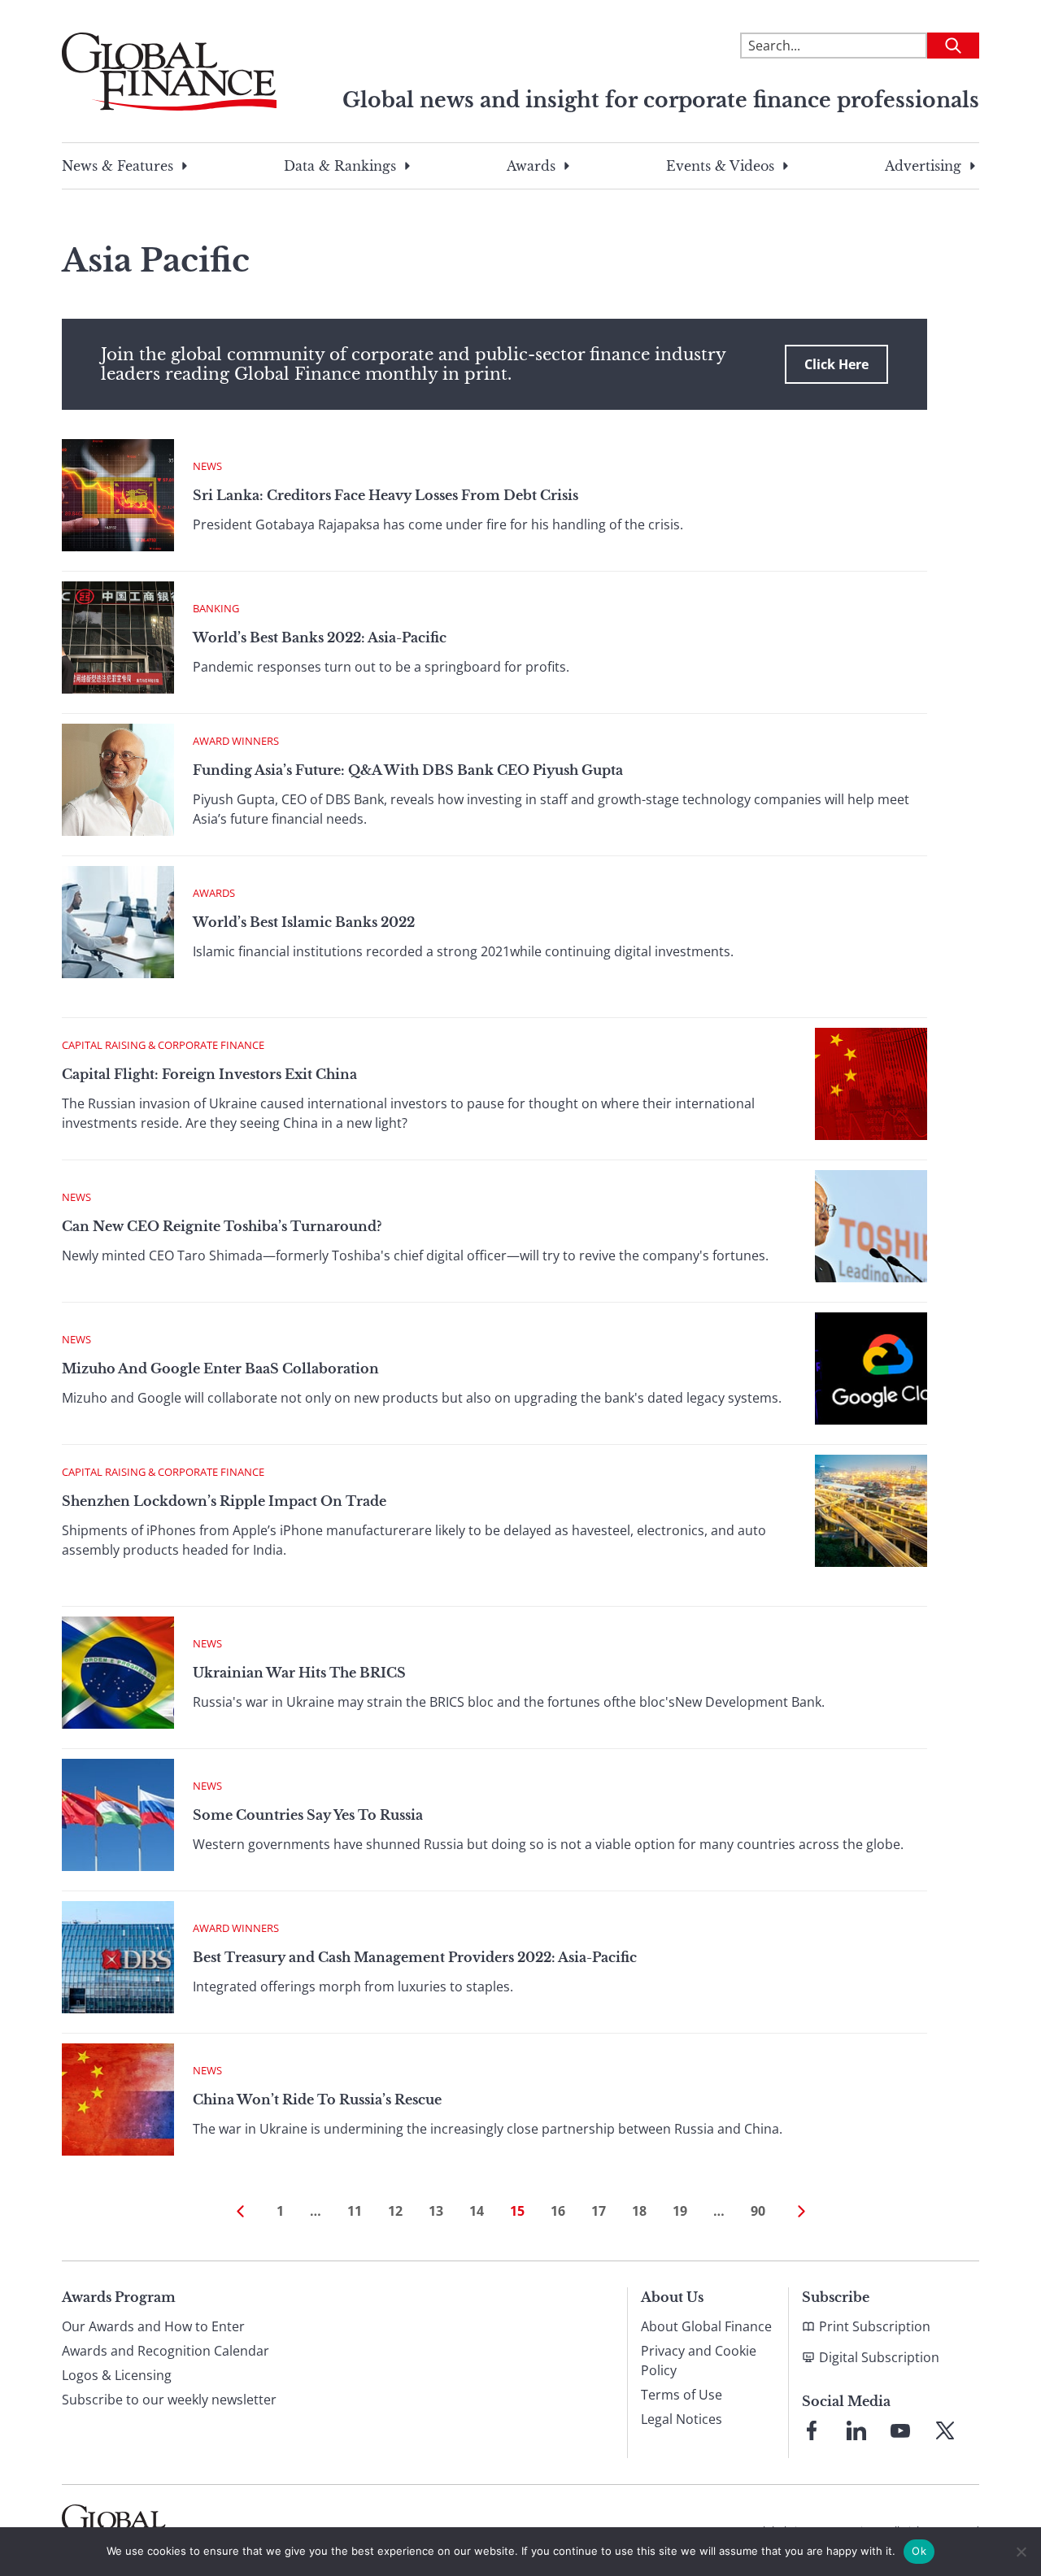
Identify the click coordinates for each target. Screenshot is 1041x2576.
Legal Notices (682, 2419)
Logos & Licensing (117, 2375)
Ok (919, 2551)
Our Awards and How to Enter (153, 2326)
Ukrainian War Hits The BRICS (299, 1673)
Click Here (836, 364)
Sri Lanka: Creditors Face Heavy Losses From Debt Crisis (385, 495)
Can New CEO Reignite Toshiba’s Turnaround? (222, 1226)
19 (680, 2211)
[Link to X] (945, 2430)
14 (477, 2211)
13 (436, 2211)
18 (639, 2211)
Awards (531, 166)
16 (558, 2211)
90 (758, 2211)
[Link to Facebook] (812, 2430)
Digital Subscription (879, 2357)
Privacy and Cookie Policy (699, 2361)
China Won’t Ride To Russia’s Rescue (317, 2100)
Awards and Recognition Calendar (166, 2351)
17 (599, 2211)
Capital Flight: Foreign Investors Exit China (209, 1074)
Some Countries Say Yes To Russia (308, 1815)
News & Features (118, 166)
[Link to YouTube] (900, 2430)
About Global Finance (706, 2326)
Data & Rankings (340, 166)
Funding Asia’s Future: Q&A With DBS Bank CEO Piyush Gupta (408, 770)
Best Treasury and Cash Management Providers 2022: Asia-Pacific (415, 1957)
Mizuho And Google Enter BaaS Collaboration (220, 1368)
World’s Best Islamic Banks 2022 (304, 922)
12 (395, 2211)
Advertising (923, 166)
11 (355, 2211)
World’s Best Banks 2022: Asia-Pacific (320, 637)
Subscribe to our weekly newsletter (169, 2400)
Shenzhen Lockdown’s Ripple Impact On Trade (224, 1501)
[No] (1021, 2552)
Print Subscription (875, 2326)
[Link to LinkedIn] (856, 2430)
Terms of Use (682, 2395)
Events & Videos (720, 166)
